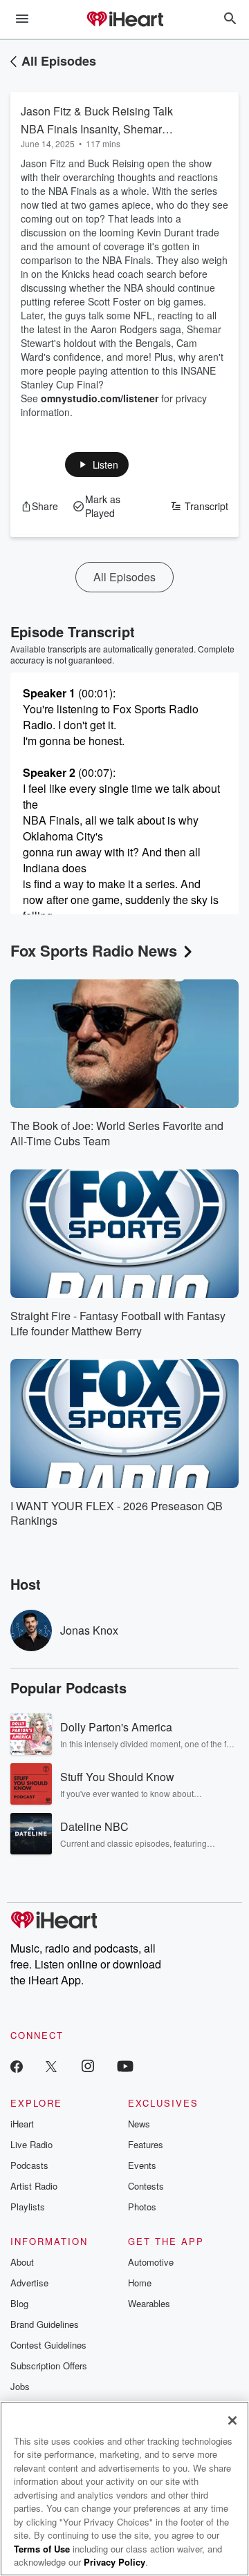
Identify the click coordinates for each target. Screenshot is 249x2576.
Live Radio (31, 2144)
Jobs (20, 2386)
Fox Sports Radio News (94, 950)
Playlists (28, 2207)
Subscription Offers (49, 2366)
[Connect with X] (51, 2066)
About (22, 2262)
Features (146, 2144)
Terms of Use (42, 2549)
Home (140, 2283)
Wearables (149, 2303)
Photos (142, 2207)
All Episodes (59, 61)
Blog (19, 2303)
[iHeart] (124, 20)
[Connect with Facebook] (17, 2066)
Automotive (151, 2262)
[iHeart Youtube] (125, 2066)
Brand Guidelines (45, 2324)
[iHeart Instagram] (88, 2066)
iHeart (22, 2124)
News (139, 2124)
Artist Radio (34, 2186)
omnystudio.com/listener (100, 398)
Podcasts (29, 2165)
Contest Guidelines (48, 2345)
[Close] (232, 2420)
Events (142, 2165)
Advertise (29, 2283)
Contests (146, 2186)
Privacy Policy (114, 2562)
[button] (97, 464)
